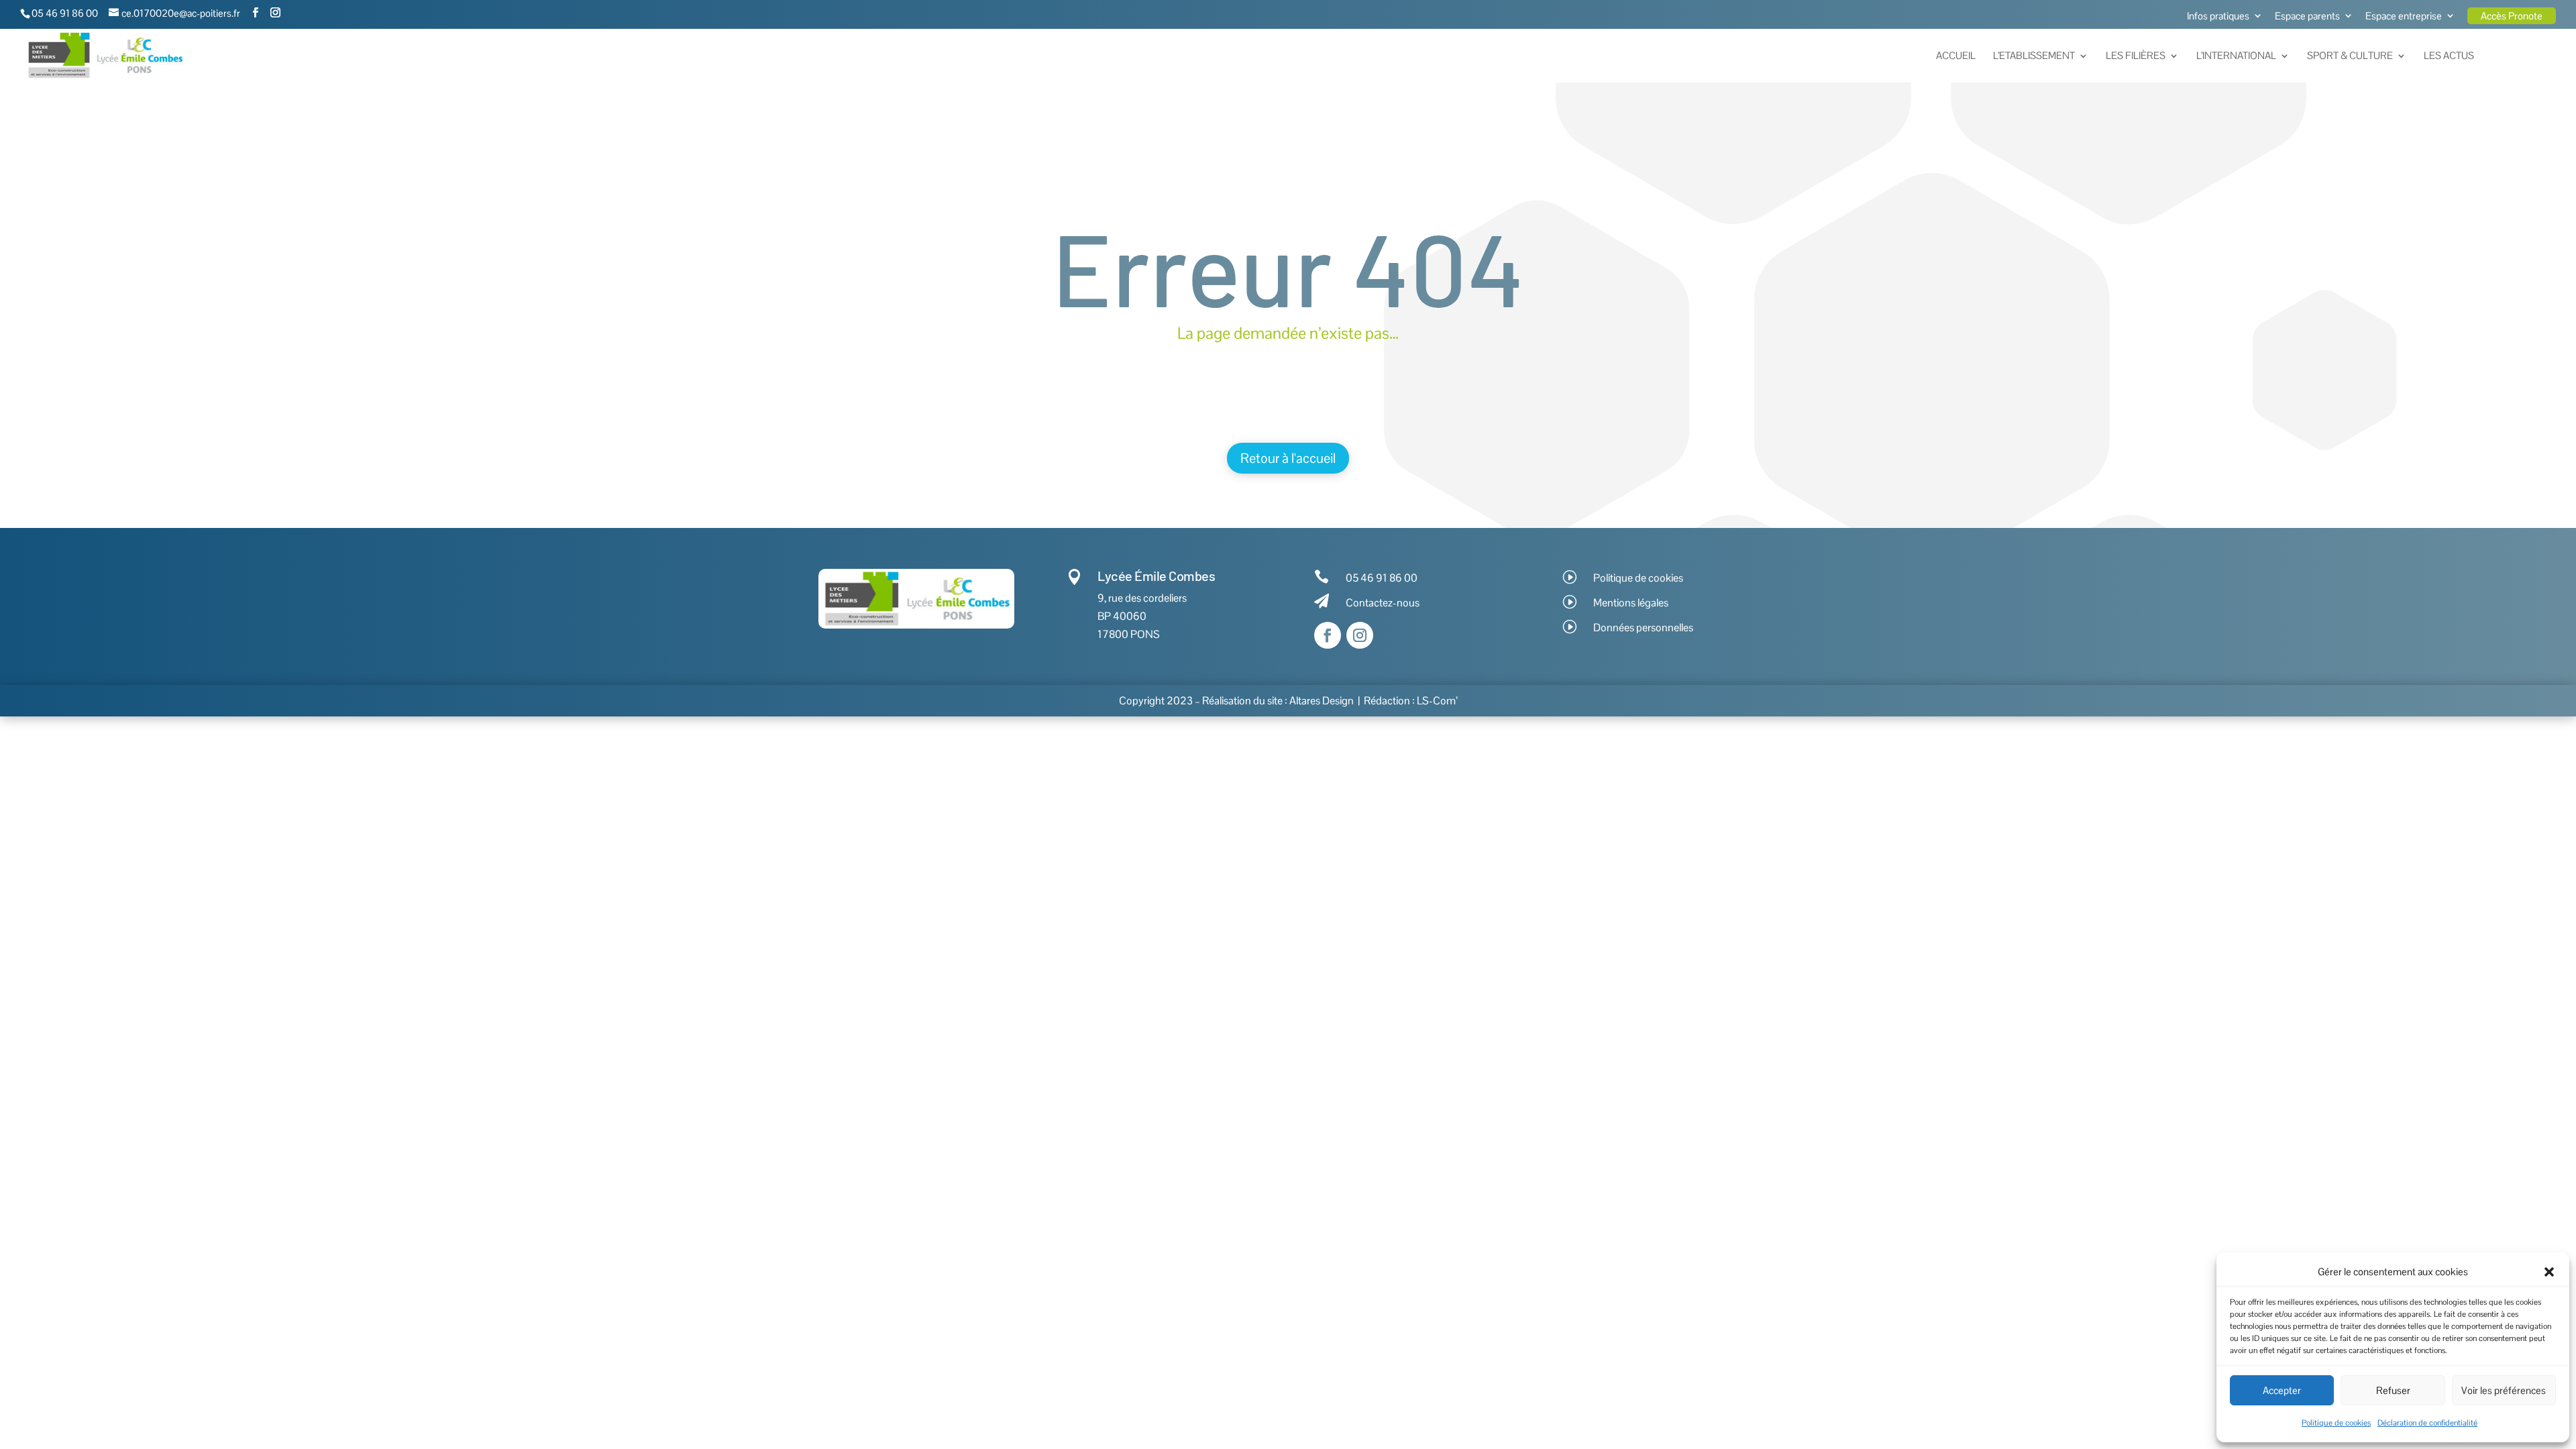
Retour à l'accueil (1288, 458)
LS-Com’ (1437, 701)
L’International (2236, 56)
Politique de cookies (2336, 1423)
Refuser (2393, 1390)
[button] (2549, 1272)
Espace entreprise (2404, 16)
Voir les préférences (2504, 1390)
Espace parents (2307, 16)
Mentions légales (1631, 603)
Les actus (2449, 56)
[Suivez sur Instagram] (1360, 635)
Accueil (1956, 56)
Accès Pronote (2512, 16)
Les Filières (2136, 56)
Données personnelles (1643, 628)
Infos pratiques (2218, 16)
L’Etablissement (2034, 56)
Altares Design (1322, 701)
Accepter (2282, 1390)
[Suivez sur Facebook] (1328, 635)
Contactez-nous (1383, 603)
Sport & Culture (2350, 56)
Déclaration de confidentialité (2427, 1423)
